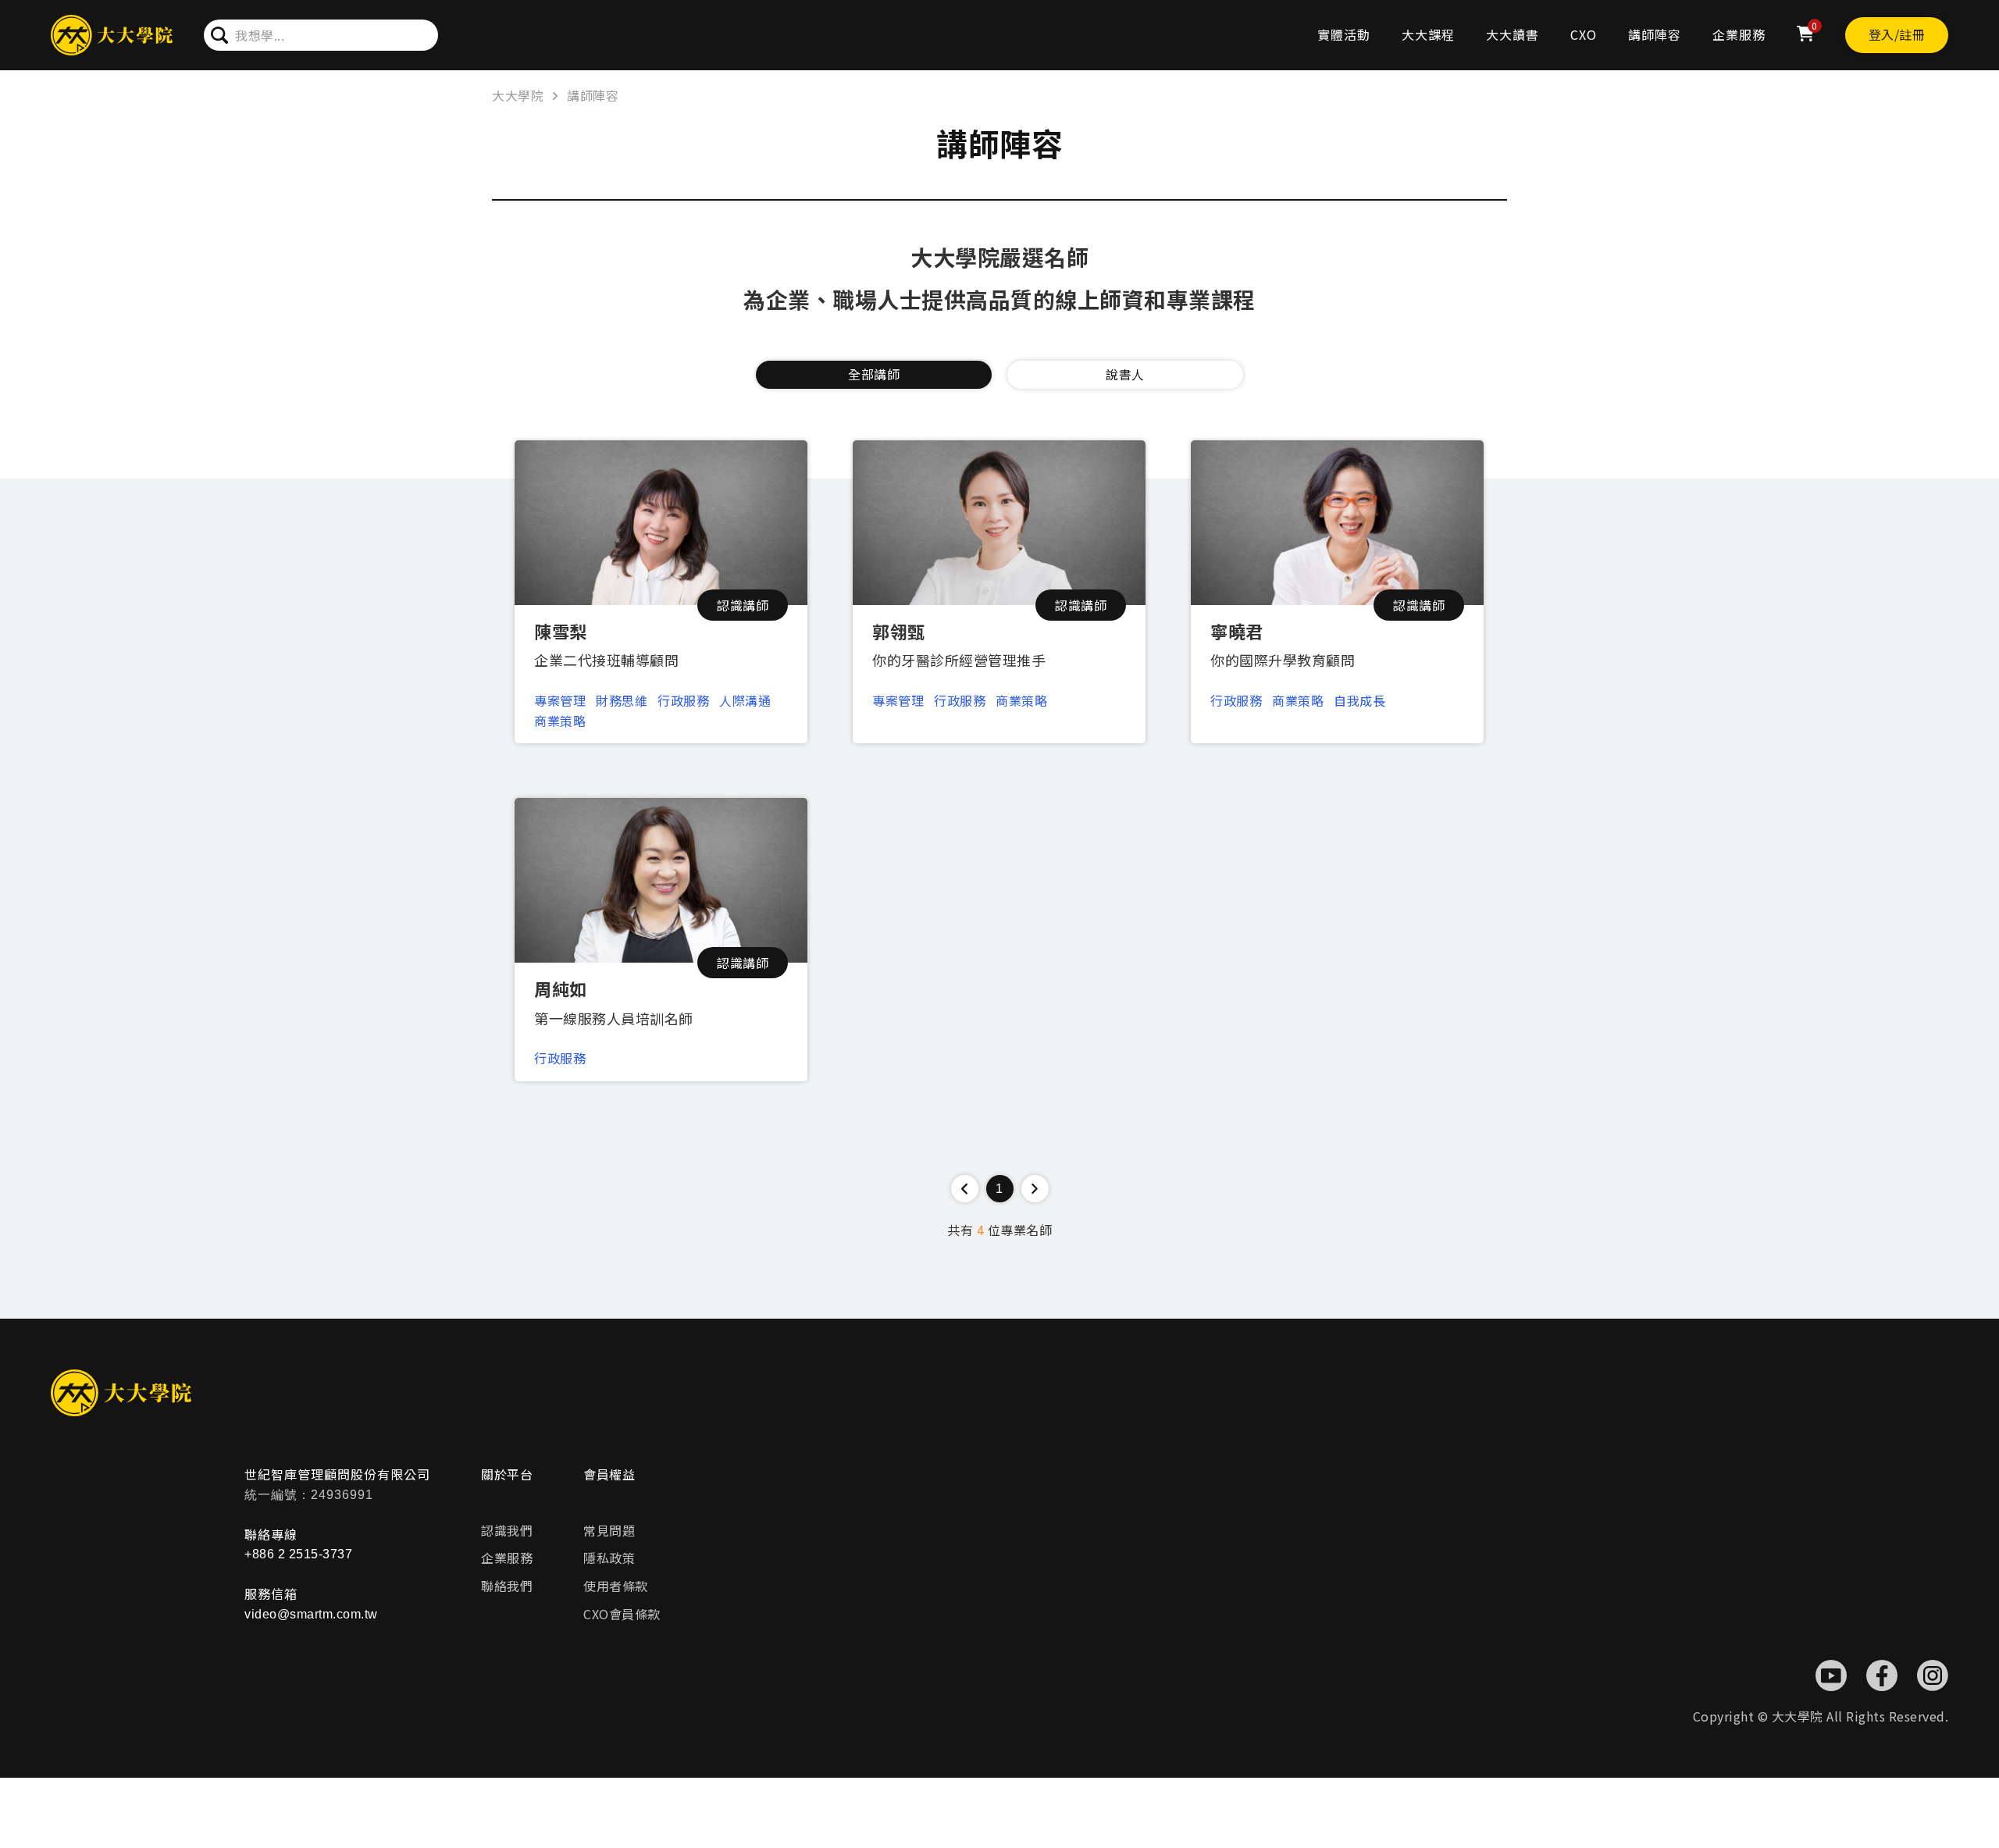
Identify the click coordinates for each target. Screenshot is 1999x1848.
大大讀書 (1513, 34)
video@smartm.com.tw (311, 1614)
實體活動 (1344, 34)
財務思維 (622, 700)
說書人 (1125, 374)
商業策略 (560, 721)
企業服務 (1739, 34)
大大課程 (1428, 34)
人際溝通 (745, 700)
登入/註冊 (1897, 34)
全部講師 (874, 374)
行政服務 (683, 700)
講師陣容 (1655, 34)
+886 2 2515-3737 (298, 1554)
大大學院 (518, 95)
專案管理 (560, 700)
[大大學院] (112, 36)
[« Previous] (965, 1189)
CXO (1584, 34)
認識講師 (743, 605)
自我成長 (1359, 700)
